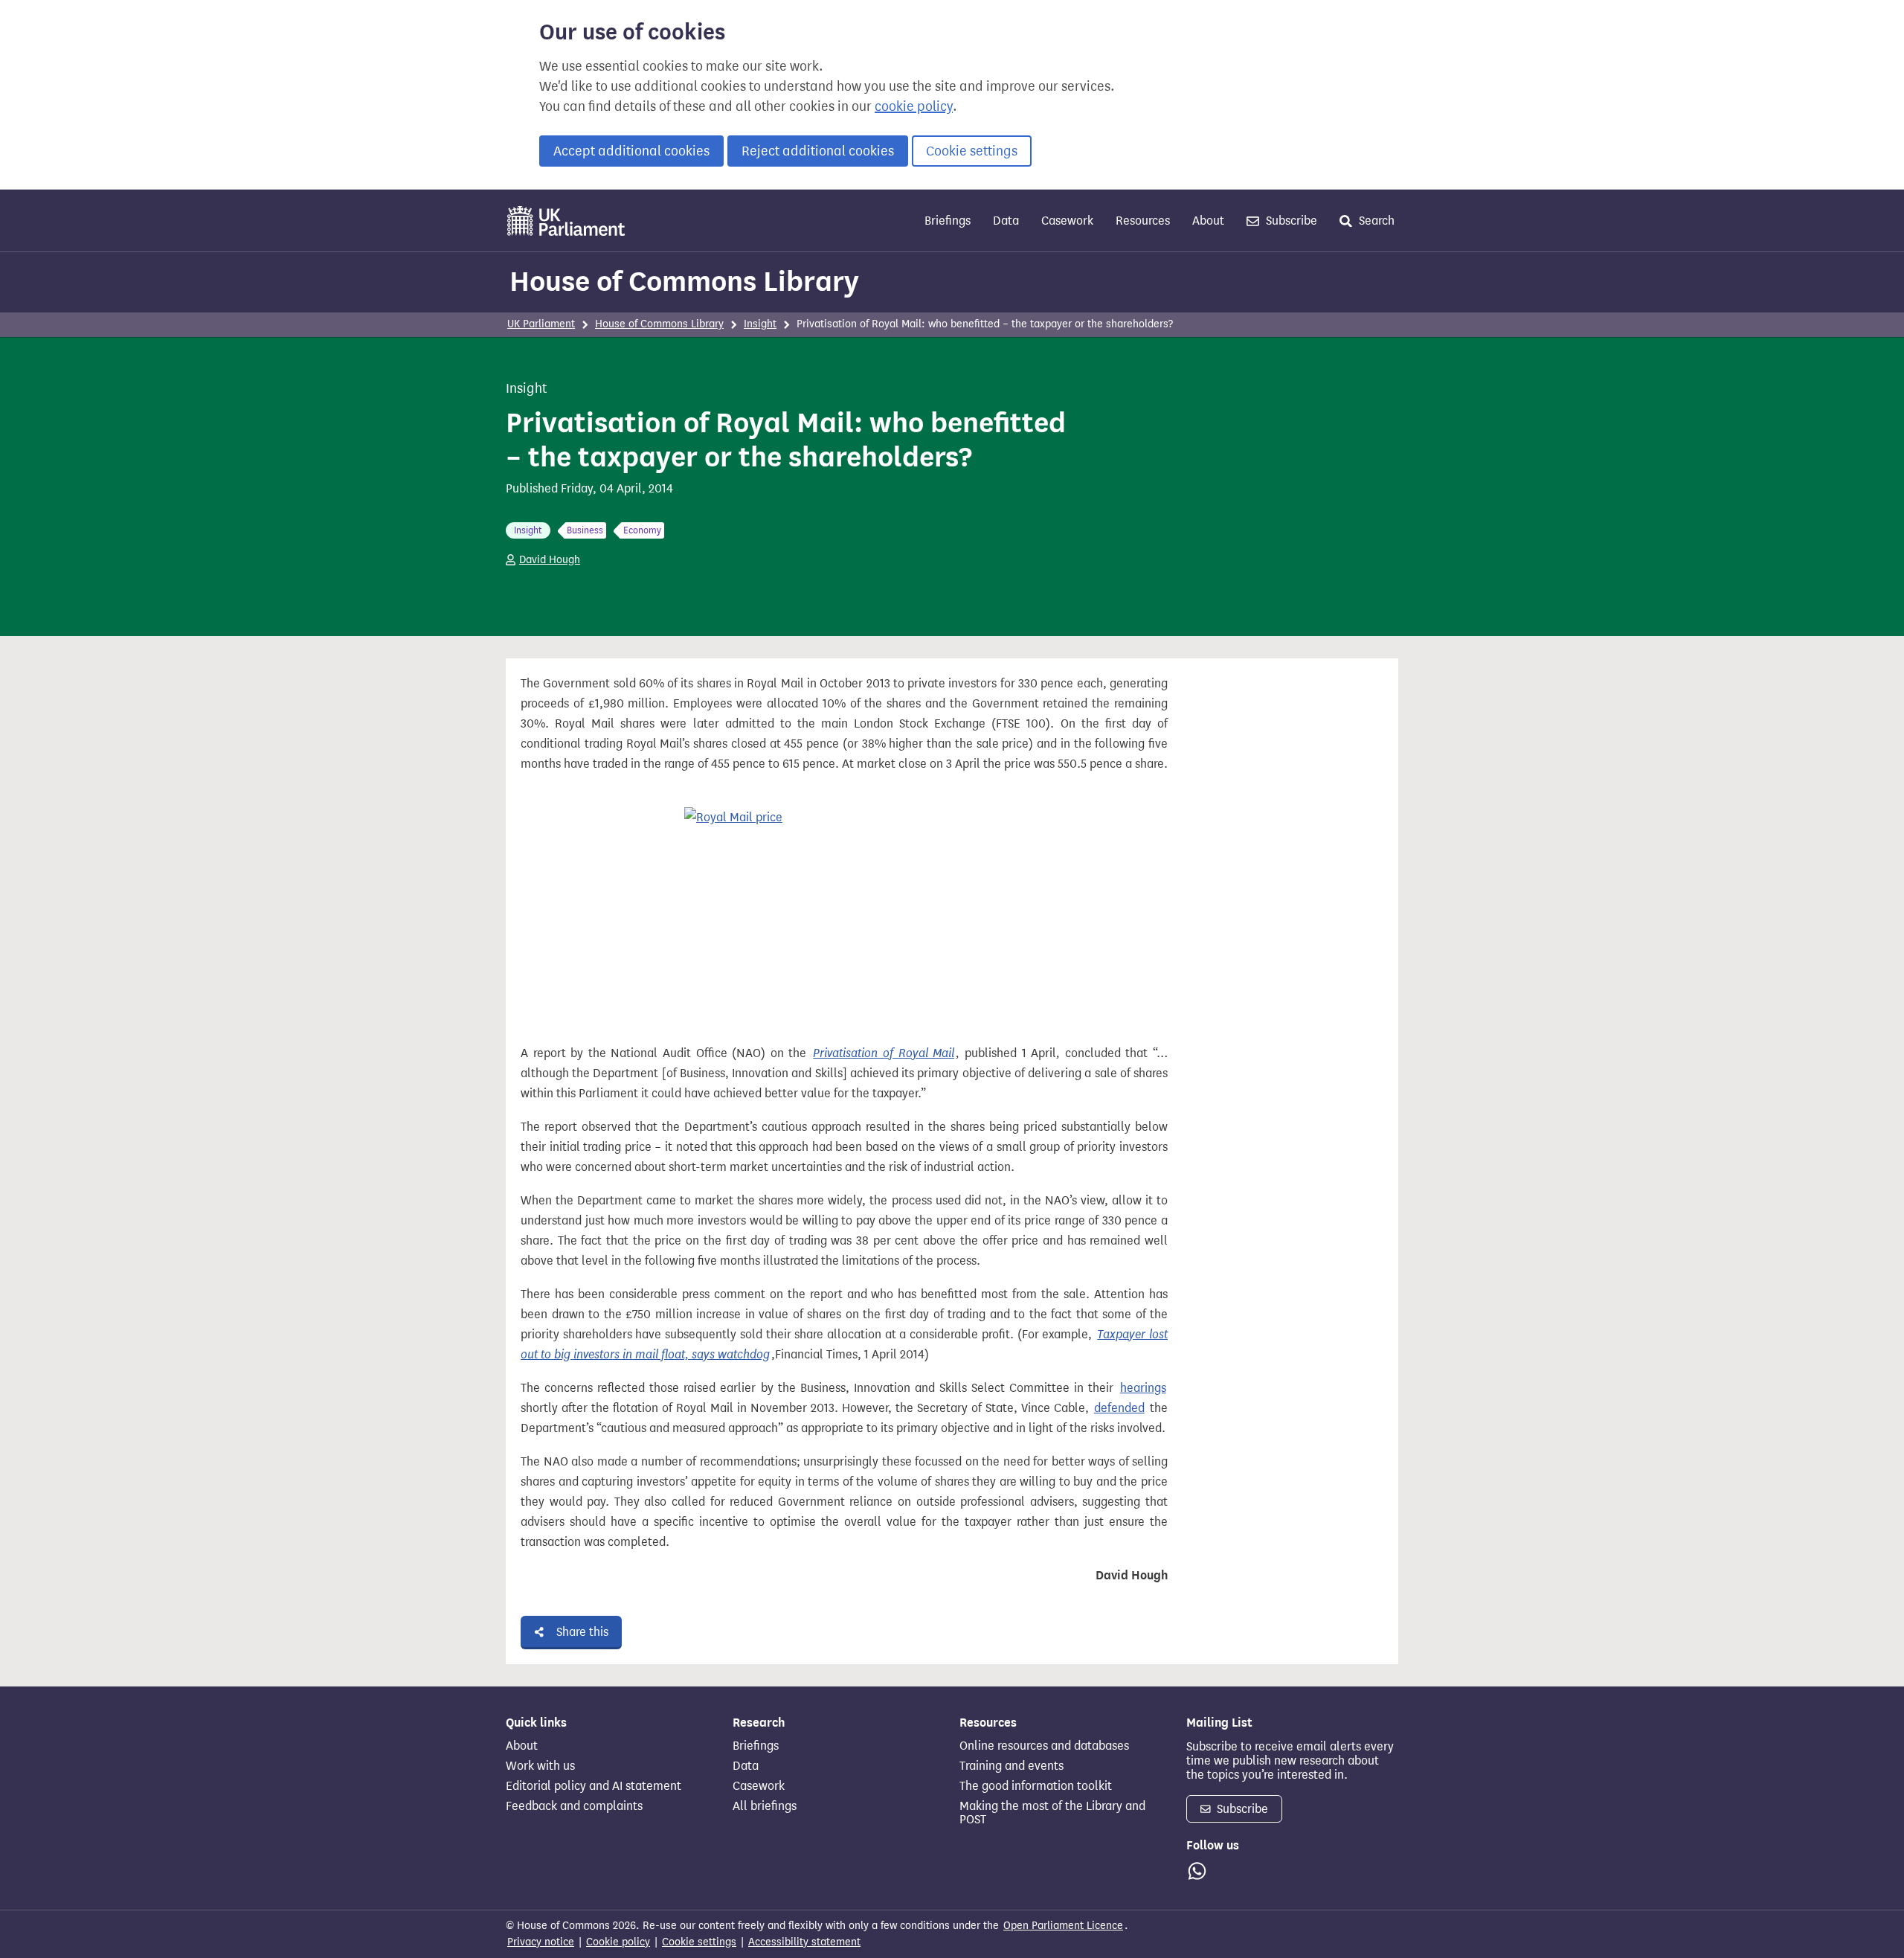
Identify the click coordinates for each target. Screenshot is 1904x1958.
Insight (760, 324)
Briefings (948, 221)
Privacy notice (541, 1942)
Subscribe (1290, 221)
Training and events (1011, 1766)
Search (1375, 221)
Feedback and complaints (574, 1806)
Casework (1067, 221)
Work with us (540, 1766)
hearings (1143, 1388)
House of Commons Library (684, 281)
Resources (1143, 221)
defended (1119, 1408)
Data (1006, 221)
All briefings (765, 1806)
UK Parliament (541, 324)
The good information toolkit (1036, 1786)
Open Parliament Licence (1063, 1926)
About (1208, 221)
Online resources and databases (1044, 1746)
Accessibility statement (804, 1942)
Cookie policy (618, 1942)
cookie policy (914, 106)
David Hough (550, 560)
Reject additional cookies (818, 151)
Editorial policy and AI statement (594, 1786)
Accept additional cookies (631, 151)
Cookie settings (972, 151)
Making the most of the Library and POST (1052, 1813)
